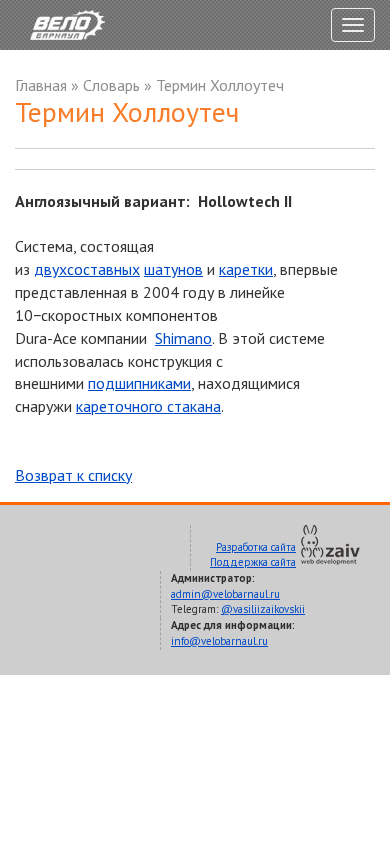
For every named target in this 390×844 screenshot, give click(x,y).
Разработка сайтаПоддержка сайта (253, 555)
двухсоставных (87, 269)
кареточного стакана (148, 406)
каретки (246, 269)
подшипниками (139, 383)
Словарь (111, 85)
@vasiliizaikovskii (263, 609)
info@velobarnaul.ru (219, 641)
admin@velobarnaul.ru (225, 594)
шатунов (173, 269)
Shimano (183, 338)
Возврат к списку (73, 475)
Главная (41, 85)
